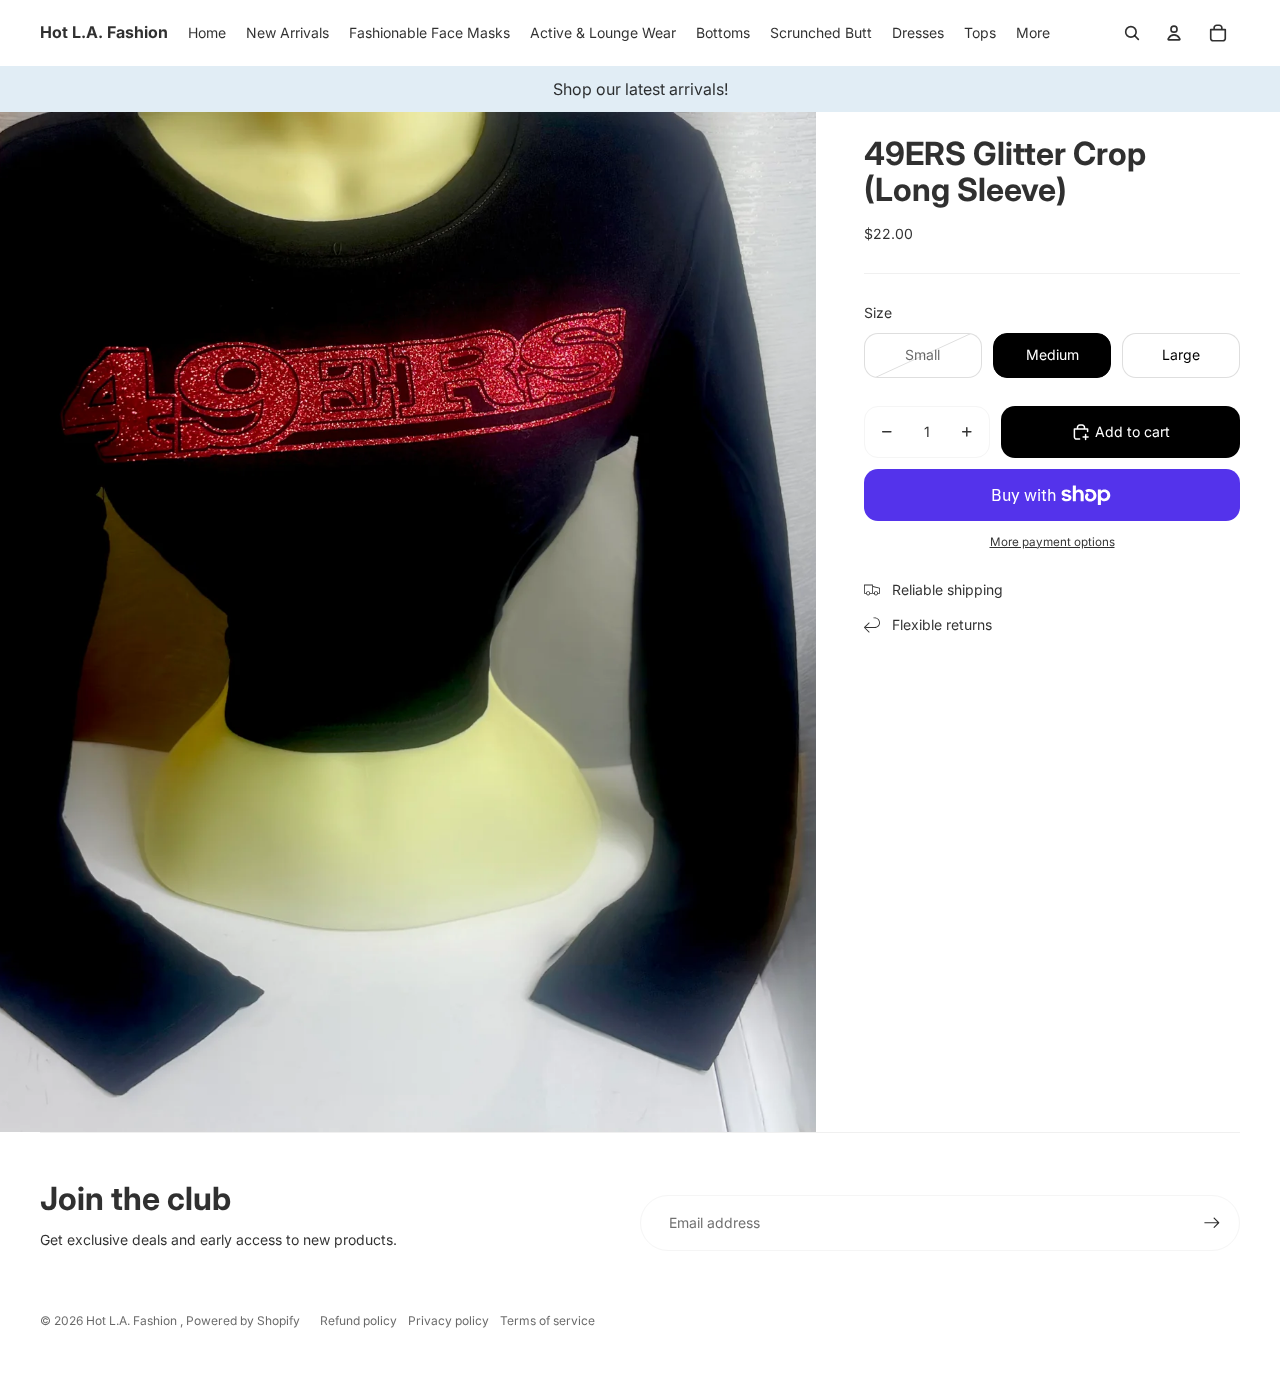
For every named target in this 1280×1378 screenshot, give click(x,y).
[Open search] (1132, 33)
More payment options (1052, 542)
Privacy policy (448, 1320)
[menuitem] (1033, 33)
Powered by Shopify (243, 1320)
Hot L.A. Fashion (133, 1320)
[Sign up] (1212, 1223)
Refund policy (358, 1320)
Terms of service (547, 1320)
